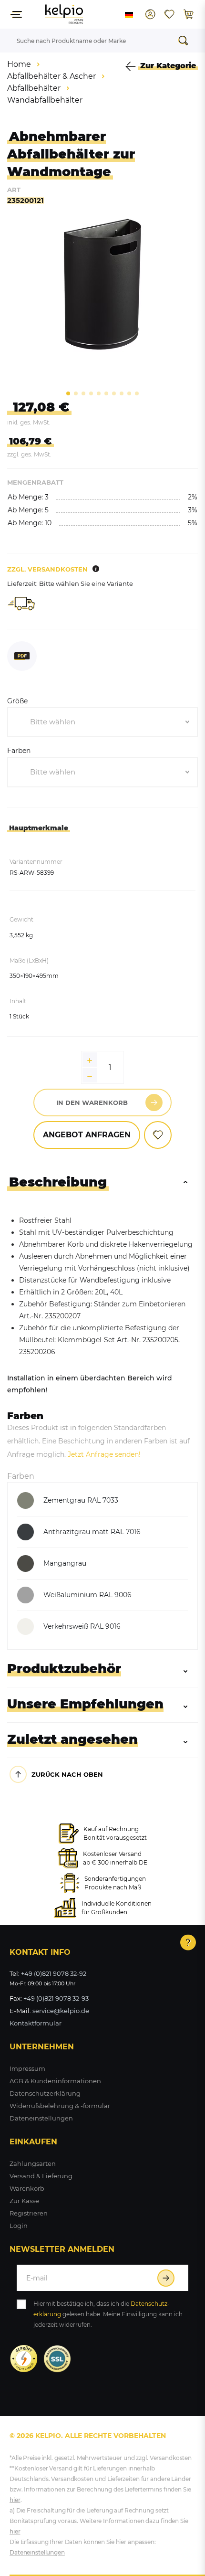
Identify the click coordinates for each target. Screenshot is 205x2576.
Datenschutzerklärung (45, 2093)
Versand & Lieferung (41, 2176)
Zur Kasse (24, 2201)
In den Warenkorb (92, 1102)
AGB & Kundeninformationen (55, 2081)
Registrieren (29, 2213)
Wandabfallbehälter (45, 100)
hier (15, 2500)
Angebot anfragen (87, 1135)
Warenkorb (27, 2188)
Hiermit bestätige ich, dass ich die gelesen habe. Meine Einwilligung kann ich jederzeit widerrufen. (108, 2314)
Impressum (27, 2068)
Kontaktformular (36, 2023)
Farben (19, 751)
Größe (17, 701)
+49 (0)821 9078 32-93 (56, 1998)
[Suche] (186, 41)
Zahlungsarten (33, 2163)
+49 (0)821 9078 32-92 (54, 1973)
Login (19, 2226)
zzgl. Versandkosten (47, 569)
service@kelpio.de (61, 2011)
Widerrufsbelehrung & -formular (60, 2106)
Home (19, 64)
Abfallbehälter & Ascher (51, 76)
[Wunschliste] (169, 14)
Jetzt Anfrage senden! (104, 1454)
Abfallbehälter (34, 88)
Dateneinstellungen (41, 2118)
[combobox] (102, 722)
